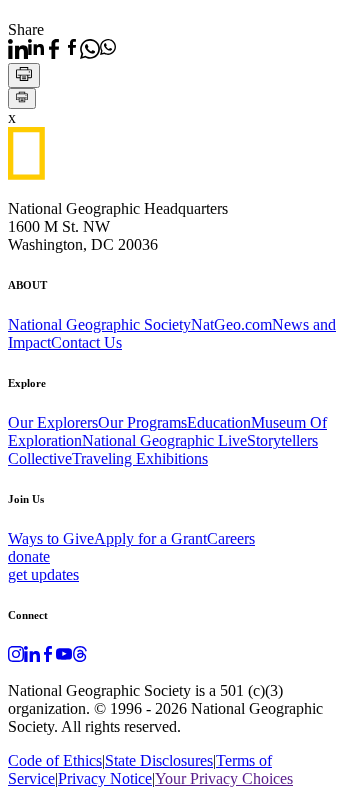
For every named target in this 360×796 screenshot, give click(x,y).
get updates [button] (43, 574)
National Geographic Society (99, 324)
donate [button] (29, 556)
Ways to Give (51, 538)
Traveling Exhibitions (140, 458)
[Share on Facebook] (62, 49)
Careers (231, 538)
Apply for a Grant (150, 538)
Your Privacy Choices (224, 778)
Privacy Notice (105, 778)
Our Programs (142, 422)
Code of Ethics (55, 760)
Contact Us (86, 342)
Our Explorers (53, 422)
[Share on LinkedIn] (26, 49)
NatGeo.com (231, 324)
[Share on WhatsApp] (98, 49)
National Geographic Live (164, 440)
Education (219, 422)
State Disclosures (159, 760)
